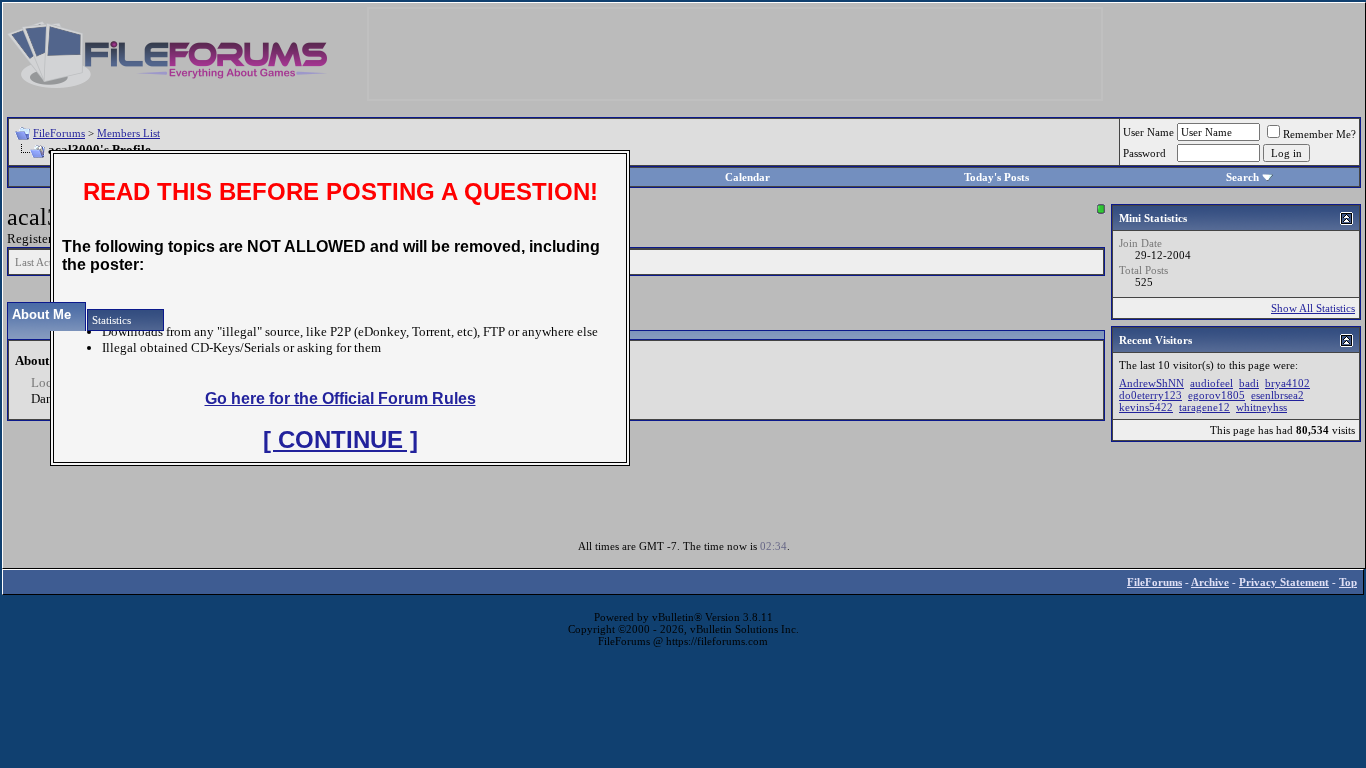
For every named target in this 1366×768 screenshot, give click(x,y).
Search (1242, 177)
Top (1348, 582)
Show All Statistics (1313, 308)
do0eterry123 (1150, 395)
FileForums (59, 133)
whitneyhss (1261, 407)
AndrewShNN (1151, 383)
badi (1249, 383)
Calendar (747, 177)
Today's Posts (996, 177)
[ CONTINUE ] (340, 439)
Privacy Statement (1284, 582)
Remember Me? (1319, 134)
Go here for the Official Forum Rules (340, 398)
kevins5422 (1146, 407)
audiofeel (1211, 383)
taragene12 (1204, 407)
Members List (128, 133)
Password (1144, 153)
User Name (1148, 132)
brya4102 (1287, 383)
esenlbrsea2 (1277, 395)
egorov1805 (1216, 395)
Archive (1210, 582)
